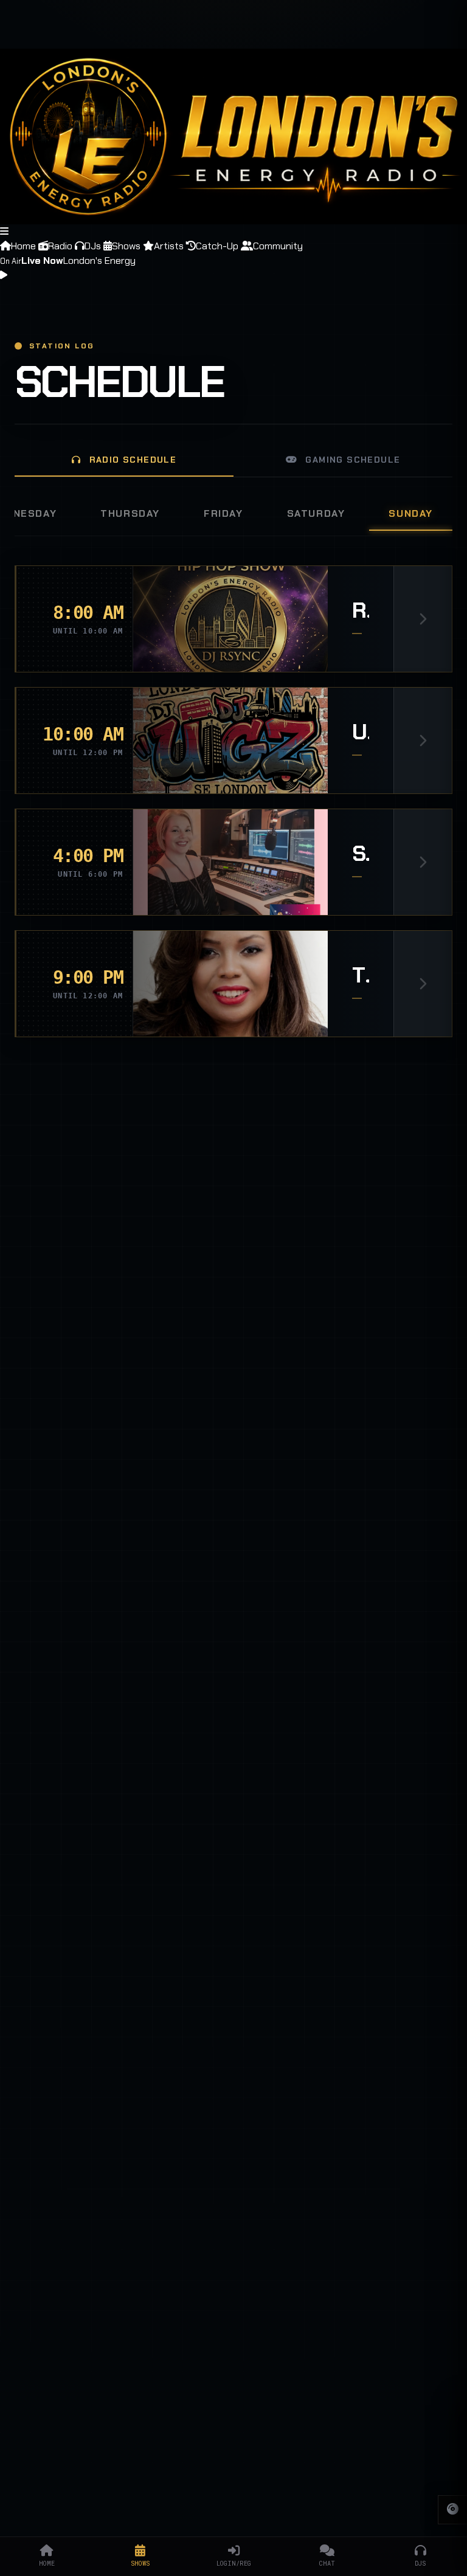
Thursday (130, 513)
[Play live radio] (4, 275)
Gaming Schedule (351, 460)
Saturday (316, 513)
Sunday (411, 513)
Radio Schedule (131, 460)
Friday (223, 513)
